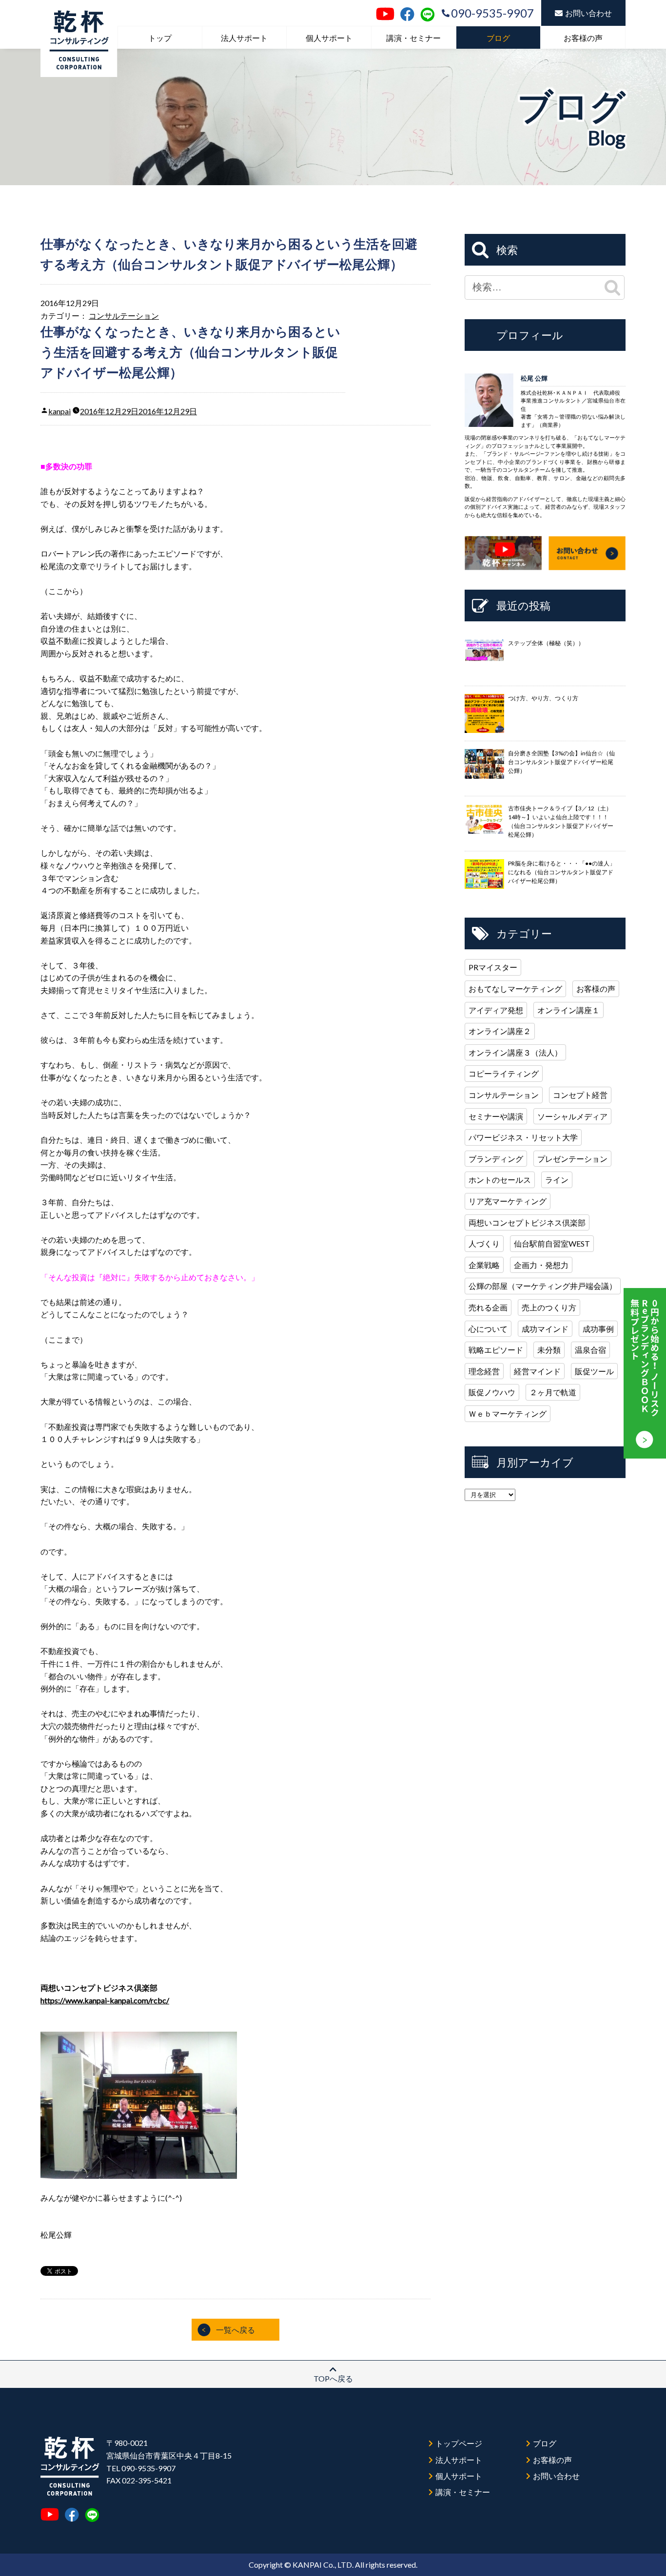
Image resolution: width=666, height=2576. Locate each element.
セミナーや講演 (496, 1116)
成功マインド (545, 1329)
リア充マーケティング (508, 1201)
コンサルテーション (124, 316)
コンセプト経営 (580, 1095)
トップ (160, 38)
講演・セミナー (413, 38)
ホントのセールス (500, 1180)
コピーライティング (504, 1073)
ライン (557, 1180)
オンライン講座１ (568, 1010)
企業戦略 (484, 1265)
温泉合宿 (590, 1350)
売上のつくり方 (549, 1307)
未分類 (549, 1350)
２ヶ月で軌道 (553, 1392)
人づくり (484, 1243)
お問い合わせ (588, 13)
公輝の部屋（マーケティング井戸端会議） (543, 1286)
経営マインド (537, 1371)
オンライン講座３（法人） (515, 1052)
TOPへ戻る (333, 2378)
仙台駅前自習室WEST (552, 1243)
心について (488, 1329)
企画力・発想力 (541, 1265)
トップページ (459, 2443)
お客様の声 (583, 38)
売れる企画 (488, 1307)
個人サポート (329, 38)
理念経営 (484, 1371)
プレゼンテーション (572, 1159)
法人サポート (244, 38)
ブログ (498, 38)
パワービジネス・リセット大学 (523, 1137)
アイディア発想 (496, 1010)
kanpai (59, 411)
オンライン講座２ (500, 1031)
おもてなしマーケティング (515, 989)
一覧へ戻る (235, 2330)
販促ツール (594, 1371)
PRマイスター (493, 967)
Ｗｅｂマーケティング (508, 1413)
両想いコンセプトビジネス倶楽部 (527, 1222)
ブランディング (496, 1159)
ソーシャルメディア (572, 1116)
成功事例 (598, 1329)
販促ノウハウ (492, 1392)
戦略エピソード (496, 1350)
